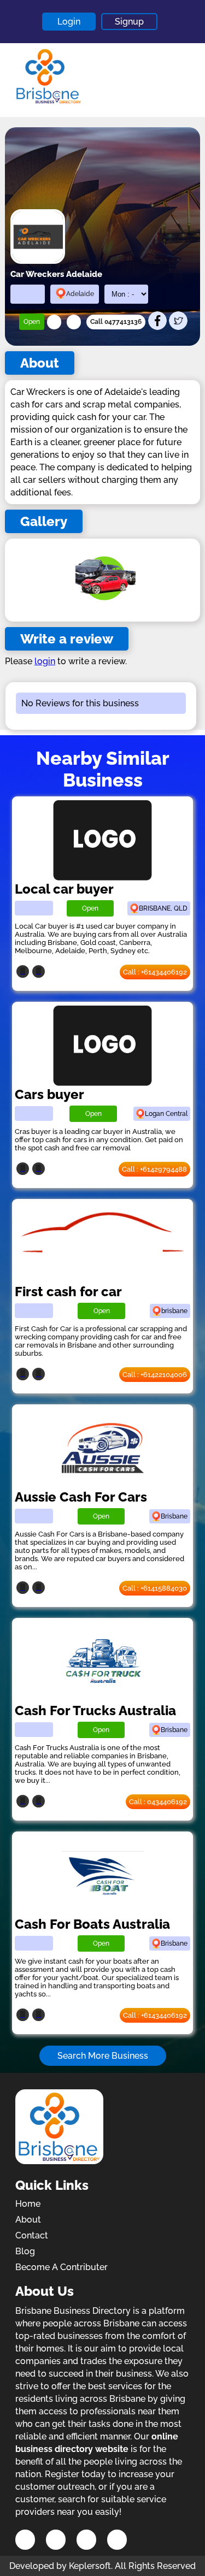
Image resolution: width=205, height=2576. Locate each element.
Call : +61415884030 (155, 1588)
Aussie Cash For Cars (81, 1497)
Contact (32, 2235)
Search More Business (103, 2056)
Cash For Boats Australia (92, 1924)
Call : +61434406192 (155, 972)
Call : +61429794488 (154, 1169)
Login (69, 22)
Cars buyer (49, 1094)
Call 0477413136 (116, 322)
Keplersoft (90, 2566)
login (45, 661)
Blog (25, 2251)
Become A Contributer (61, 2267)
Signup (129, 22)
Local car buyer (64, 889)
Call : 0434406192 (158, 1802)
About (28, 2220)
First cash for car (68, 1292)
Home (28, 2204)
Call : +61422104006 (155, 1375)
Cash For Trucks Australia (95, 1711)
